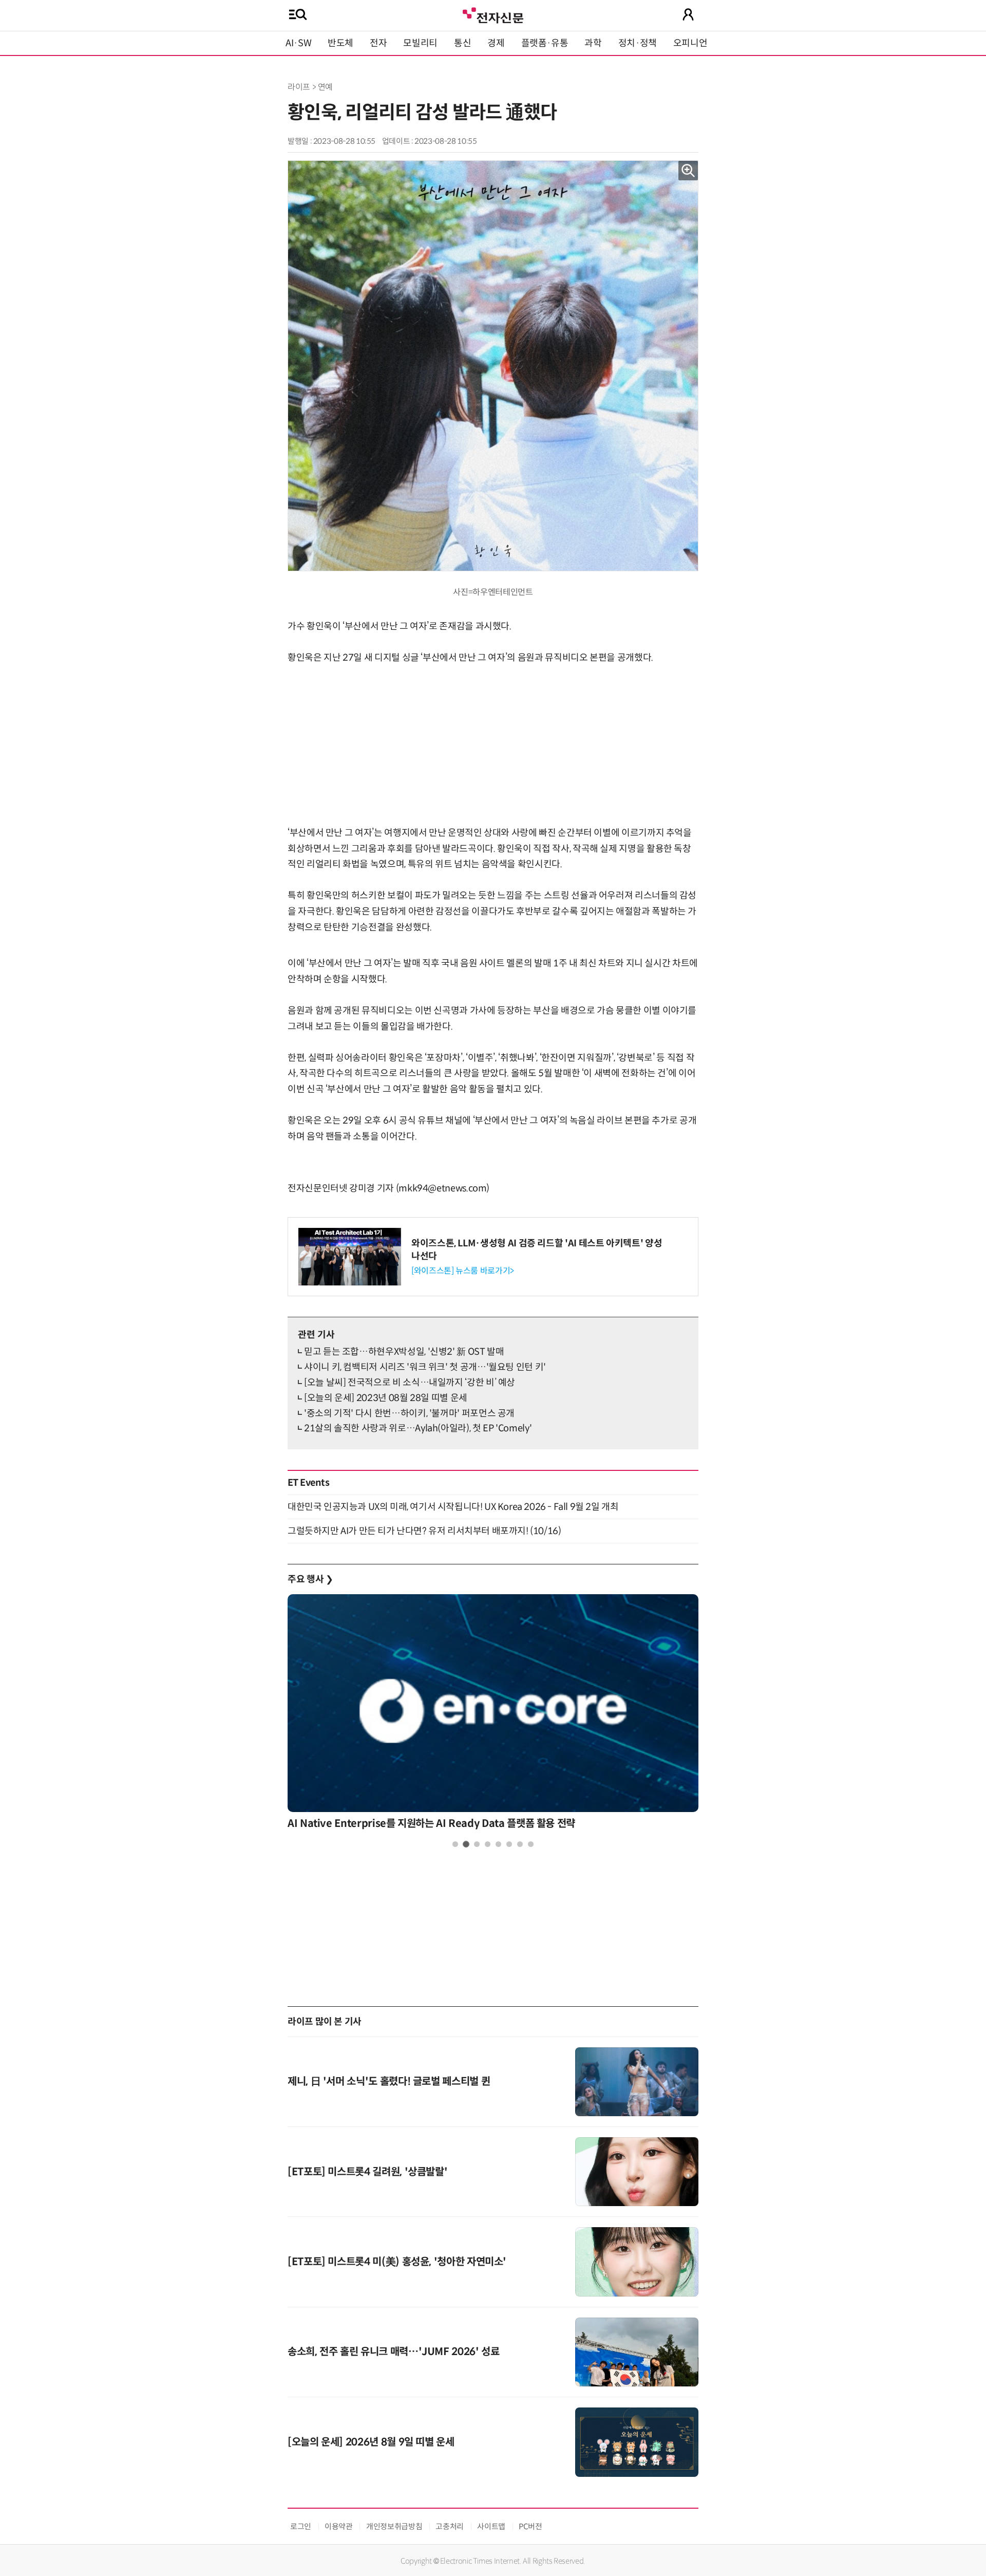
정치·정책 (638, 43)
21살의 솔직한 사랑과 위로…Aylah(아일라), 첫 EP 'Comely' (418, 1428)
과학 (593, 43)
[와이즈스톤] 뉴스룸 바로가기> (463, 1271)
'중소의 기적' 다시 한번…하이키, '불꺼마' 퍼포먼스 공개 (409, 1413)
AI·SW (298, 43)
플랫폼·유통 (545, 43)
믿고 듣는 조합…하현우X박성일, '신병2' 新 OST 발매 (404, 1352)
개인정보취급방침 (394, 2526)
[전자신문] (493, 14)
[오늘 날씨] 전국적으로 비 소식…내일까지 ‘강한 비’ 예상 (410, 1383)
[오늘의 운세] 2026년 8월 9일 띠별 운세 (371, 2442)
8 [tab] (531, 1844)
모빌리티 (420, 43)
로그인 (301, 2526)
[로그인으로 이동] (688, 14)
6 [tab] (509, 1844)
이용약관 (339, 2526)
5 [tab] (498, 1844)
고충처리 (450, 2526)
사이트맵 (491, 2526)
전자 (378, 43)
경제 (496, 43)
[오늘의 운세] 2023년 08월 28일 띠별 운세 (386, 1398)
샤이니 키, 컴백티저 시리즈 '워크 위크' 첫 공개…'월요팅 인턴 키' (425, 1367)
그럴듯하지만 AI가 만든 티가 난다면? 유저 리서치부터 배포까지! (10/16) (424, 1531)
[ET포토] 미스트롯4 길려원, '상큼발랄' (367, 2172)
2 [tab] (466, 1844)
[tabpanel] (493, 1715)
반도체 (340, 43)
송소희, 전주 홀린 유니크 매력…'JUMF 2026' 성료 (393, 2352)
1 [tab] (455, 1844)
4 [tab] (488, 1844)
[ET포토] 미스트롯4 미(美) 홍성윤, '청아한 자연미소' (397, 2262)
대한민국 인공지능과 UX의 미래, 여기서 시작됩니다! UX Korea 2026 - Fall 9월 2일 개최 (453, 1507)
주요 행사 (310, 1579)
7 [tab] (520, 1844)
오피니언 (690, 43)
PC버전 (530, 2526)
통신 (462, 43)
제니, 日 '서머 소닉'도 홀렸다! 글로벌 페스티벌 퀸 (389, 2082)
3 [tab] (477, 1844)
